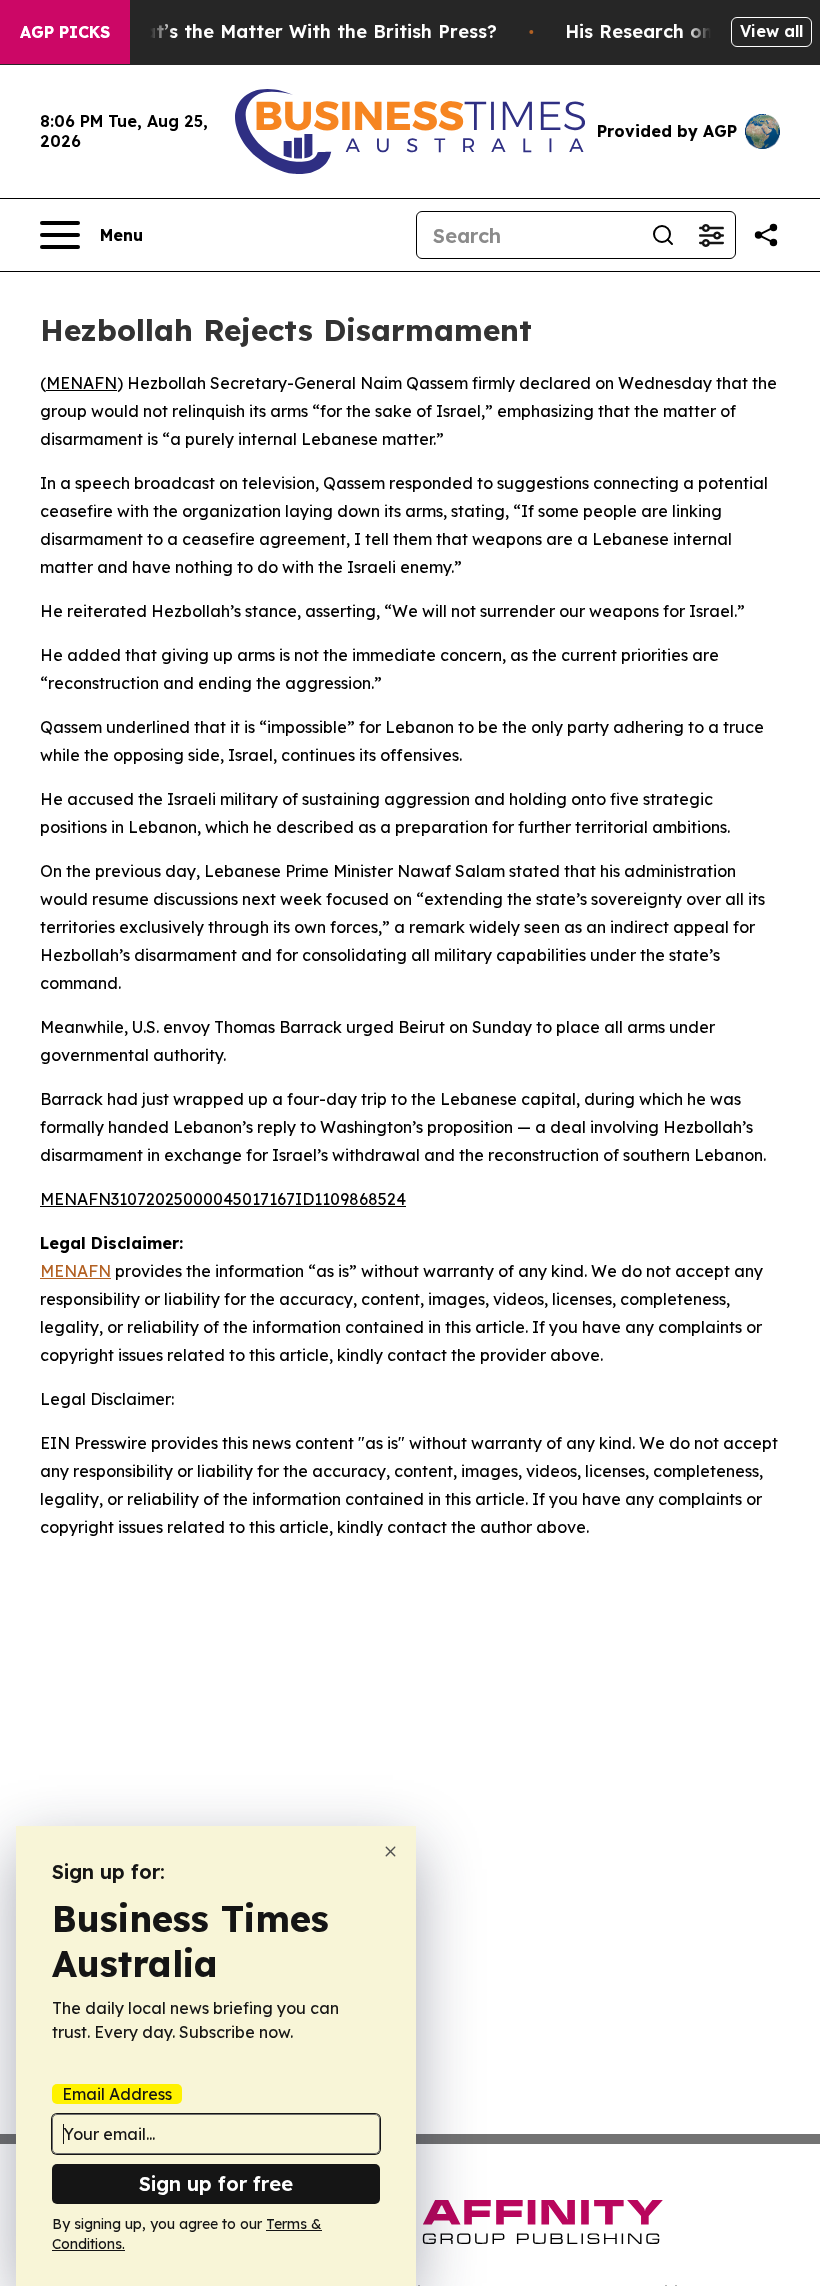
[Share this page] (766, 235)
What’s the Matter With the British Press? (306, 31)
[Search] (663, 235)
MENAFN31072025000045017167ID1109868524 (223, 1199)
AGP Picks (65, 32)
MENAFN (81, 383)
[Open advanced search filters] (711, 235)
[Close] (390, 1851)
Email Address (117, 2094)
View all (771, 31)
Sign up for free (216, 2183)
